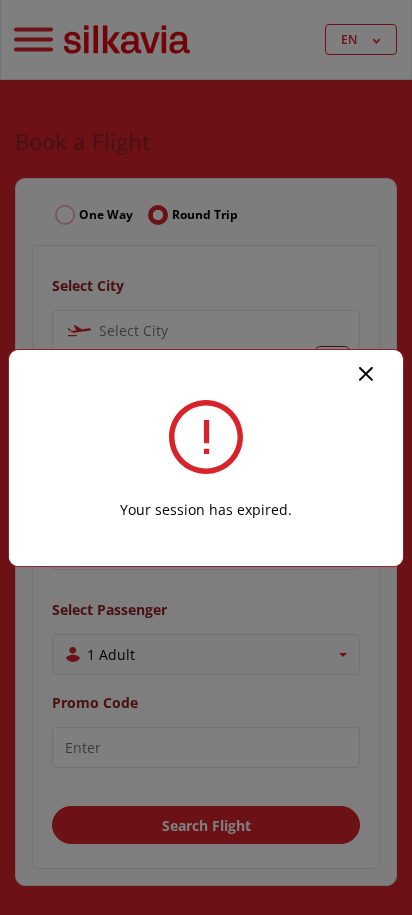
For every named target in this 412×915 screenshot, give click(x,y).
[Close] (366, 372)
